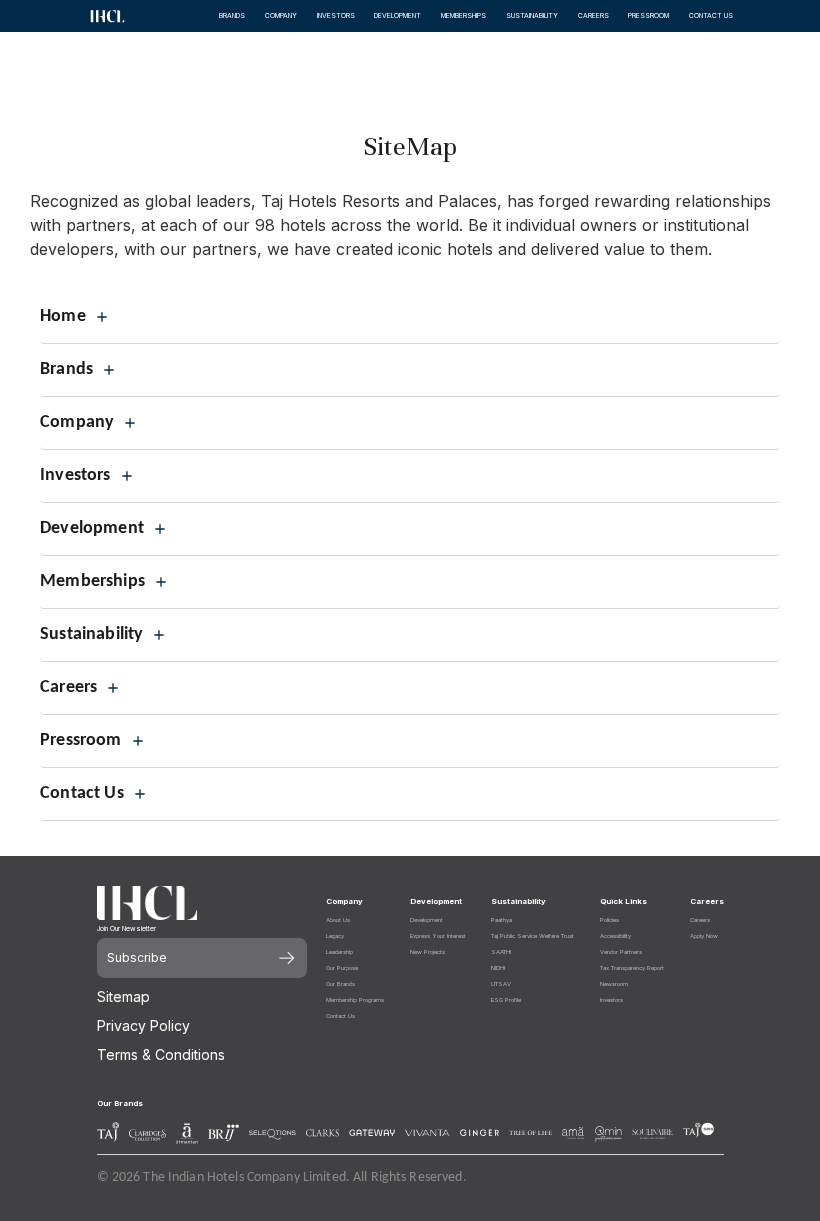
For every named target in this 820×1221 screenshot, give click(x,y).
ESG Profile (506, 999)
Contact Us (340, 1015)
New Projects (427, 951)
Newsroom (614, 983)
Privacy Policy (143, 1025)
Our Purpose (342, 967)
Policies (609, 919)
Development (426, 919)
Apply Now (704, 935)
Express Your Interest (438, 935)
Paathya (501, 919)
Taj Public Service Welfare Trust (532, 935)
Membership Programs (355, 999)
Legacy (335, 935)
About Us (338, 919)
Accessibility (615, 935)
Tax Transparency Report (632, 967)
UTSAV (501, 983)
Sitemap (123, 996)
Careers (700, 919)
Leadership (339, 951)
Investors (611, 999)
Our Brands (340, 983)
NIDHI (498, 967)
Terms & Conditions (161, 1054)
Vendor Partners (621, 951)
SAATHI (501, 951)
